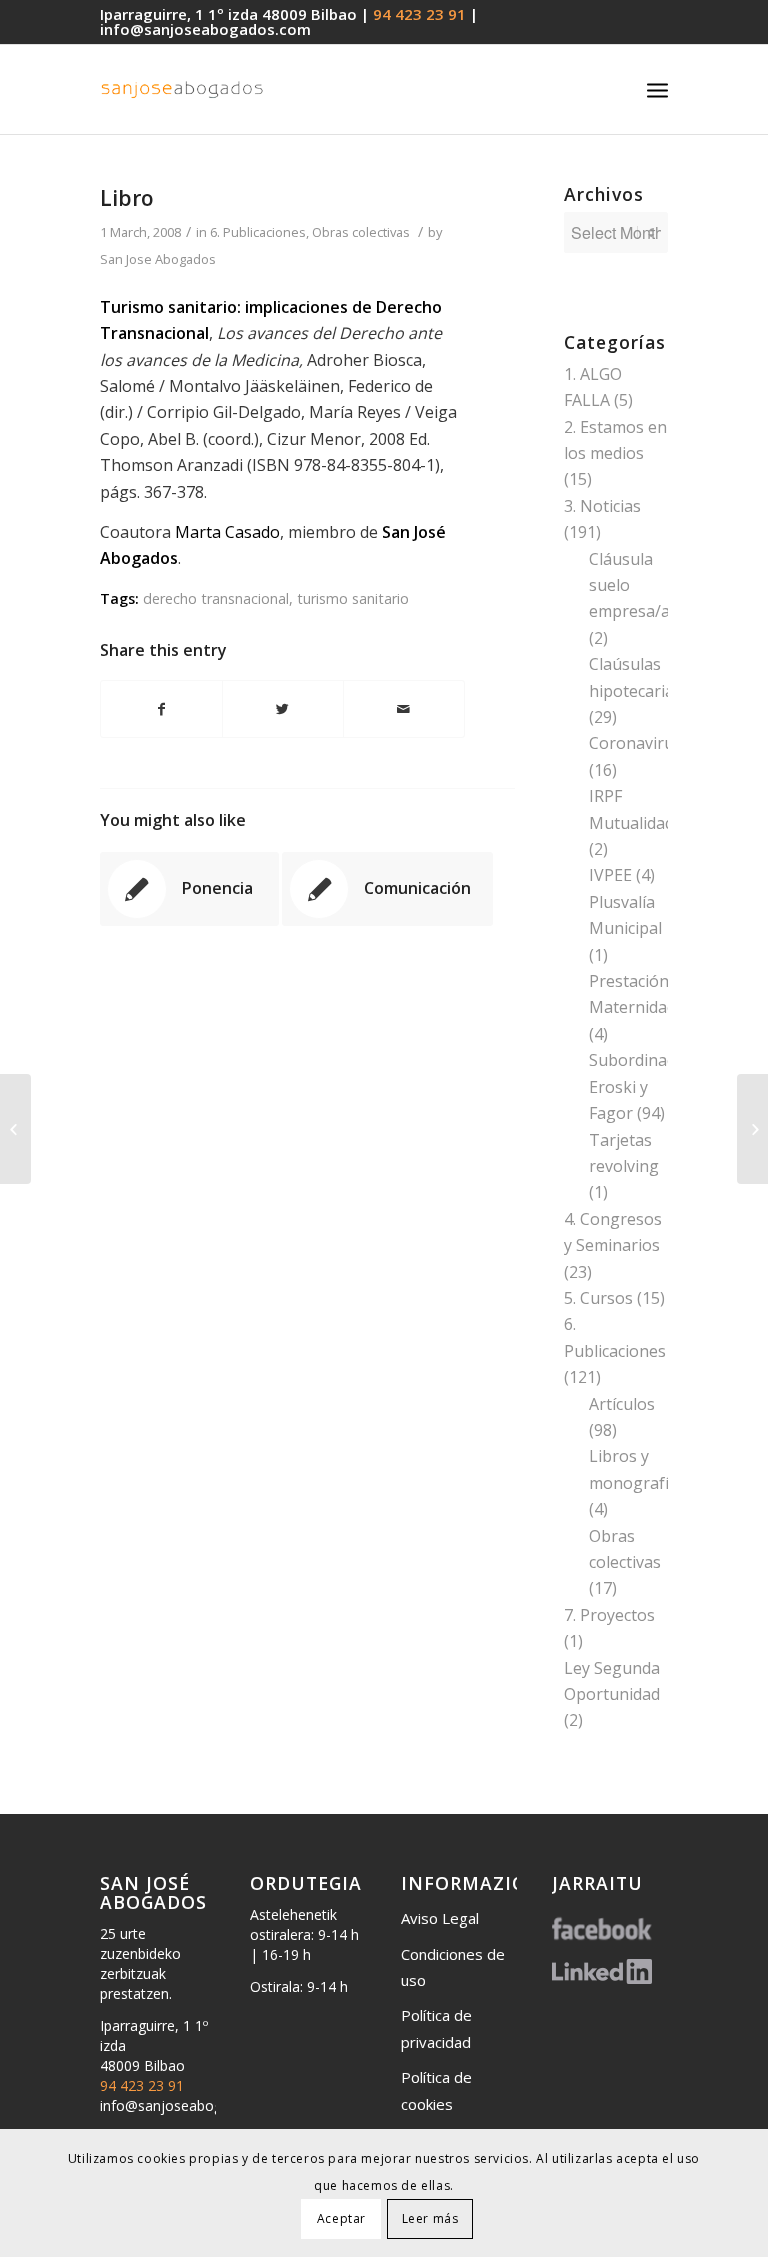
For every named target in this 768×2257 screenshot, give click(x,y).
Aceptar (341, 2218)
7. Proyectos (609, 1615)
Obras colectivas (361, 232)
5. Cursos (598, 1298)
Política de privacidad (436, 2028)
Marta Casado (227, 532)
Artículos (622, 1404)
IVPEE (610, 875)
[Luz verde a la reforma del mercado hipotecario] (15, 1129)
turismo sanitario (353, 598)
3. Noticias (602, 506)
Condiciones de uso (453, 1967)
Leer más (430, 2218)
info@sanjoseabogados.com (205, 29)
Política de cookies (436, 2090)
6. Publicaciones (258, 232)
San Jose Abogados (158, 259)
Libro (127, 198)
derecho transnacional (216, 598)
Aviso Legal (440, 1918)
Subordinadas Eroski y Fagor (641, 1086)
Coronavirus (635, 743)
